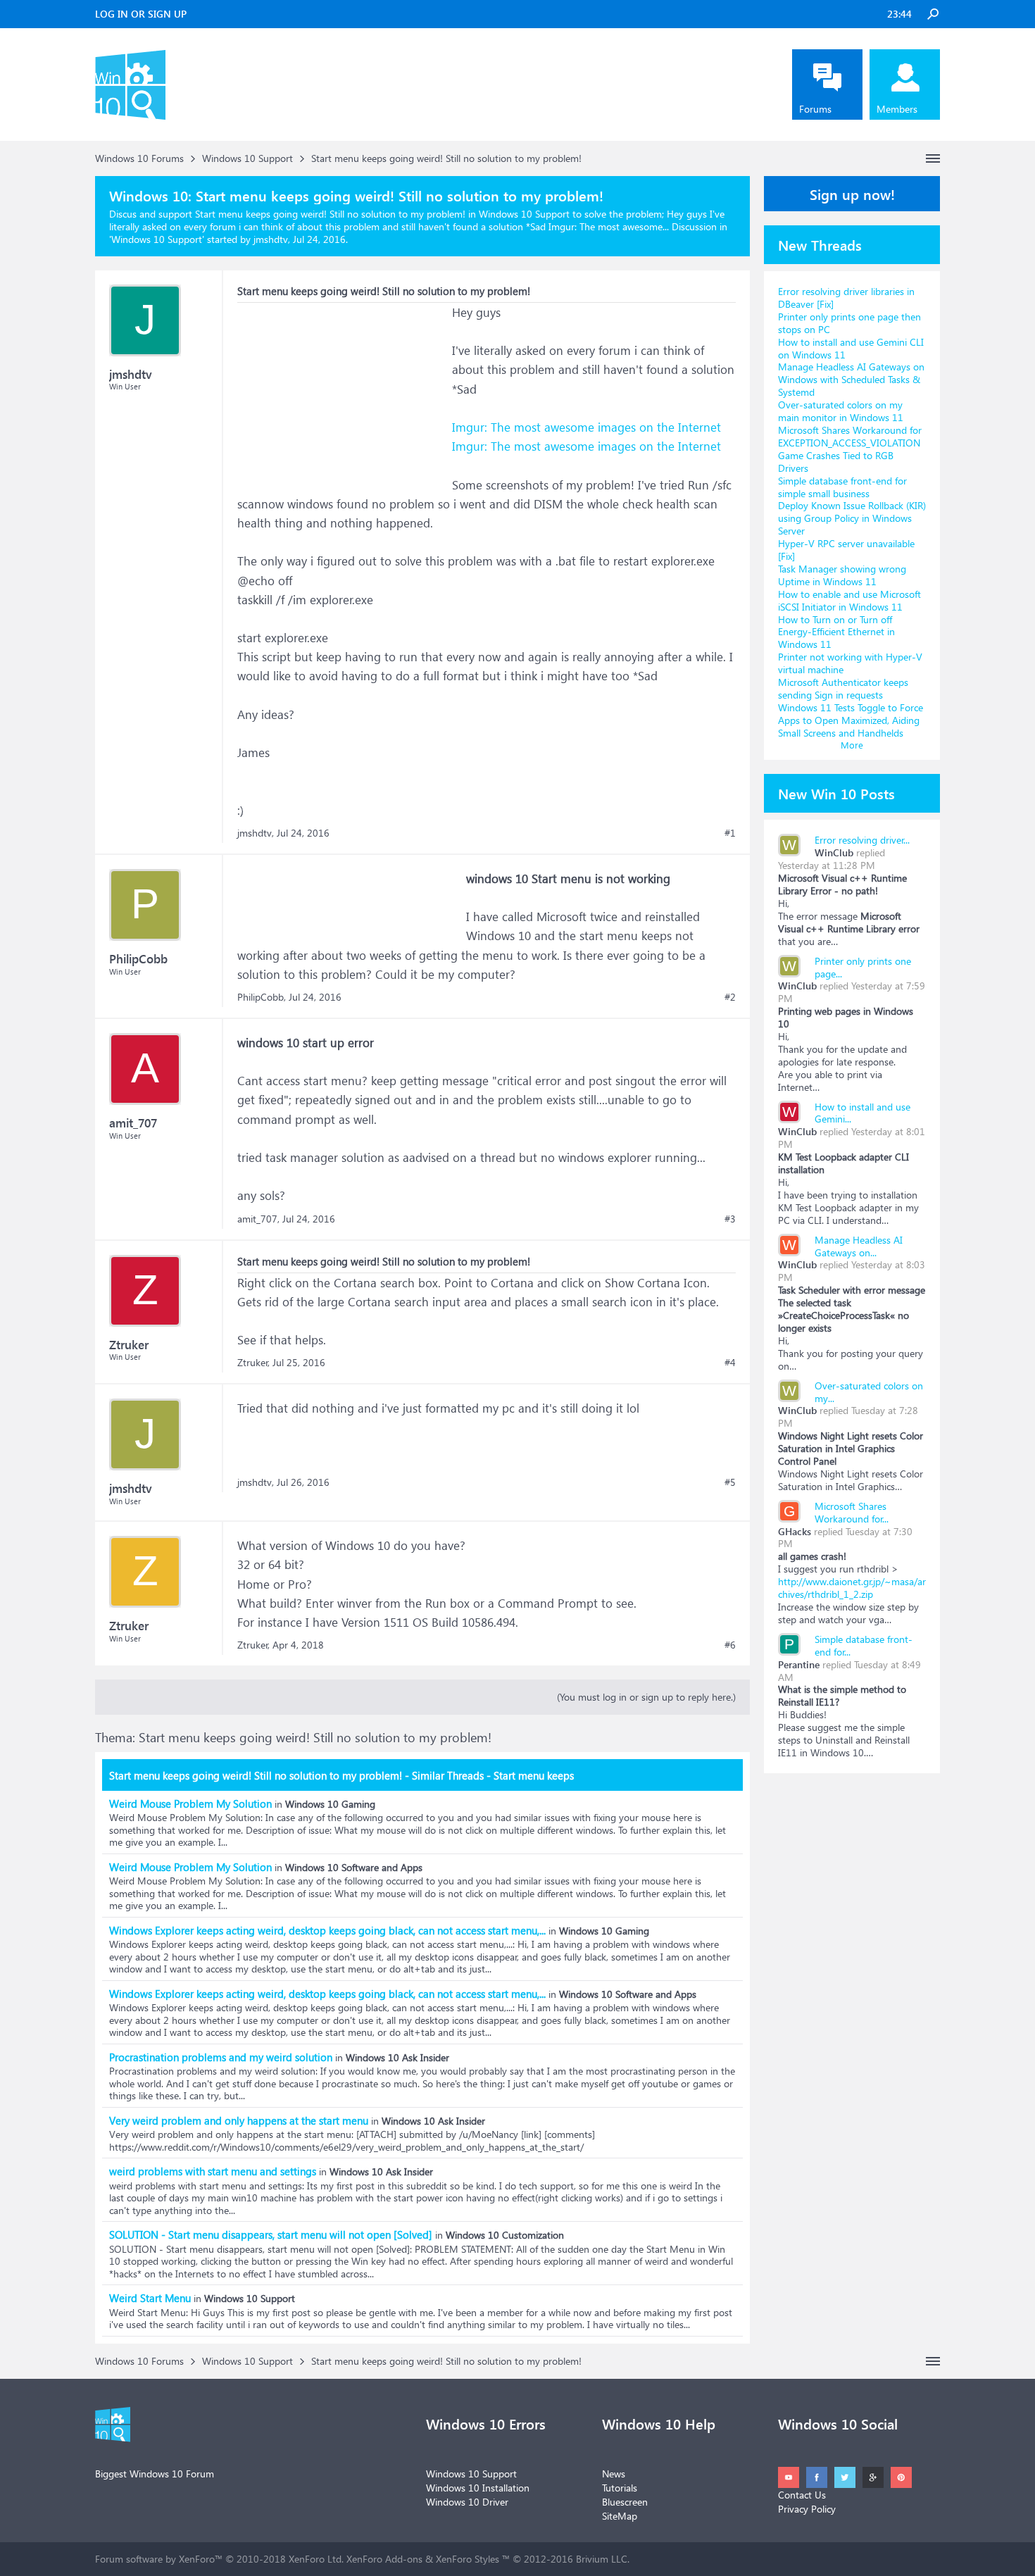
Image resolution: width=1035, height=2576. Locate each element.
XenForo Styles (468, 2559)
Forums (815, 109)
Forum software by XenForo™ (219, 2559)
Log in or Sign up (141, 14)
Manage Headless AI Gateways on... (859, 1246)
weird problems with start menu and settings (213, 2171)
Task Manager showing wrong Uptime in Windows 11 (842, 575)
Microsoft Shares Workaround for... (852, 1512)
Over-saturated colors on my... (869, 1392)
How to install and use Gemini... (862, 1113)
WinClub (834, 852)
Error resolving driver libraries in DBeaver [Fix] (846, 298)
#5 (730, 1482)
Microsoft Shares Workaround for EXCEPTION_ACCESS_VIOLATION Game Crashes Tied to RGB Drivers (850, 449)
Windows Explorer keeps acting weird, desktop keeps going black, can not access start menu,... (327, 1930)
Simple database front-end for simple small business (842, 487)
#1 (730, 833)
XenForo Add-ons (384, 2559)
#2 (730, 997)
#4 (730, 1363)
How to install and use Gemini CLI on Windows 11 (851, 348)
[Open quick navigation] (933, 158)
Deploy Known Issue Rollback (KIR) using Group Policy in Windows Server (852, 518)
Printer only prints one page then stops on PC (849, 323)
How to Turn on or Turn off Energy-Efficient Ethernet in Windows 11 (836, 632)
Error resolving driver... (862, 840)
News (614, 2474)
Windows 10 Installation (478, 2488)
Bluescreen (625, 2502)
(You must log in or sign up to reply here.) (646, 1697)
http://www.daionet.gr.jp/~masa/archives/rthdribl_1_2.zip (852, 1588)
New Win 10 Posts (836, 793)
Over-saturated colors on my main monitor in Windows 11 (841, 411)
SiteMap (620, 2516)
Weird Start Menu (150, 2298)
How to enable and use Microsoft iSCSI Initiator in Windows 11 (849, 600)
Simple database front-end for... (864, 1645)
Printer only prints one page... (863, 967)
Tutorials (620, 2488)
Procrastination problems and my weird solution (221, 2057)
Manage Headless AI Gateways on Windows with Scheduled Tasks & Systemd (851, 379)
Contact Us (802, 2495)
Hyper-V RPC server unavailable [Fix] (846, 550)
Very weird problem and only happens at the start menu (239, 2120)
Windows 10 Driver (467, 2502)
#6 (730, 1645)
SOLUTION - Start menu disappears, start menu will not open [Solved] (271, 2234)
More (852, 745)
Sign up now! (852, 194)
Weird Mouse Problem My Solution (190, 1803)
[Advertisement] (343, 391)
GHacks (795, 1531)
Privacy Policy (807, 2509)
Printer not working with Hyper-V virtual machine (850, 663)
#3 (730, 1219)
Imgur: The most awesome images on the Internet (586, 427)
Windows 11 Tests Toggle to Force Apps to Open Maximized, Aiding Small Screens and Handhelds (851, 720)
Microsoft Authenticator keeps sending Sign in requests (843, 688)
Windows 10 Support (157, 239)
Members (897, 109)
